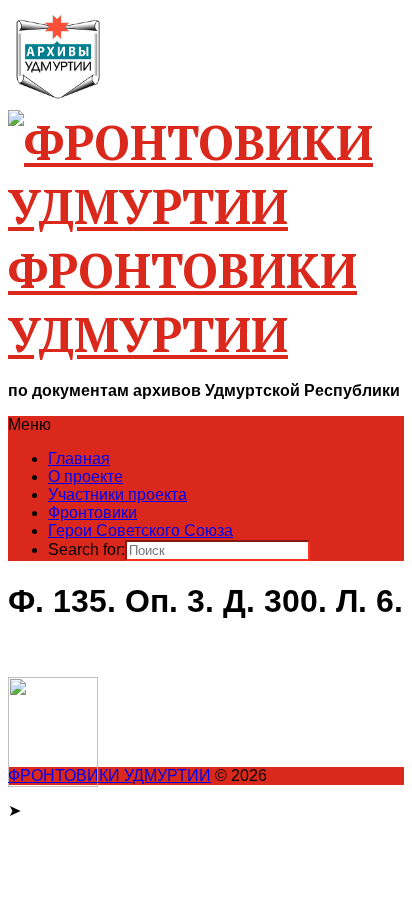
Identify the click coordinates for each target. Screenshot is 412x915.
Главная (79, 458)
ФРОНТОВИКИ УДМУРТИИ (109, 775)
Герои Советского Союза (140, 530)
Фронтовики (92, 512)
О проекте (85, 476)
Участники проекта (117, 494)
